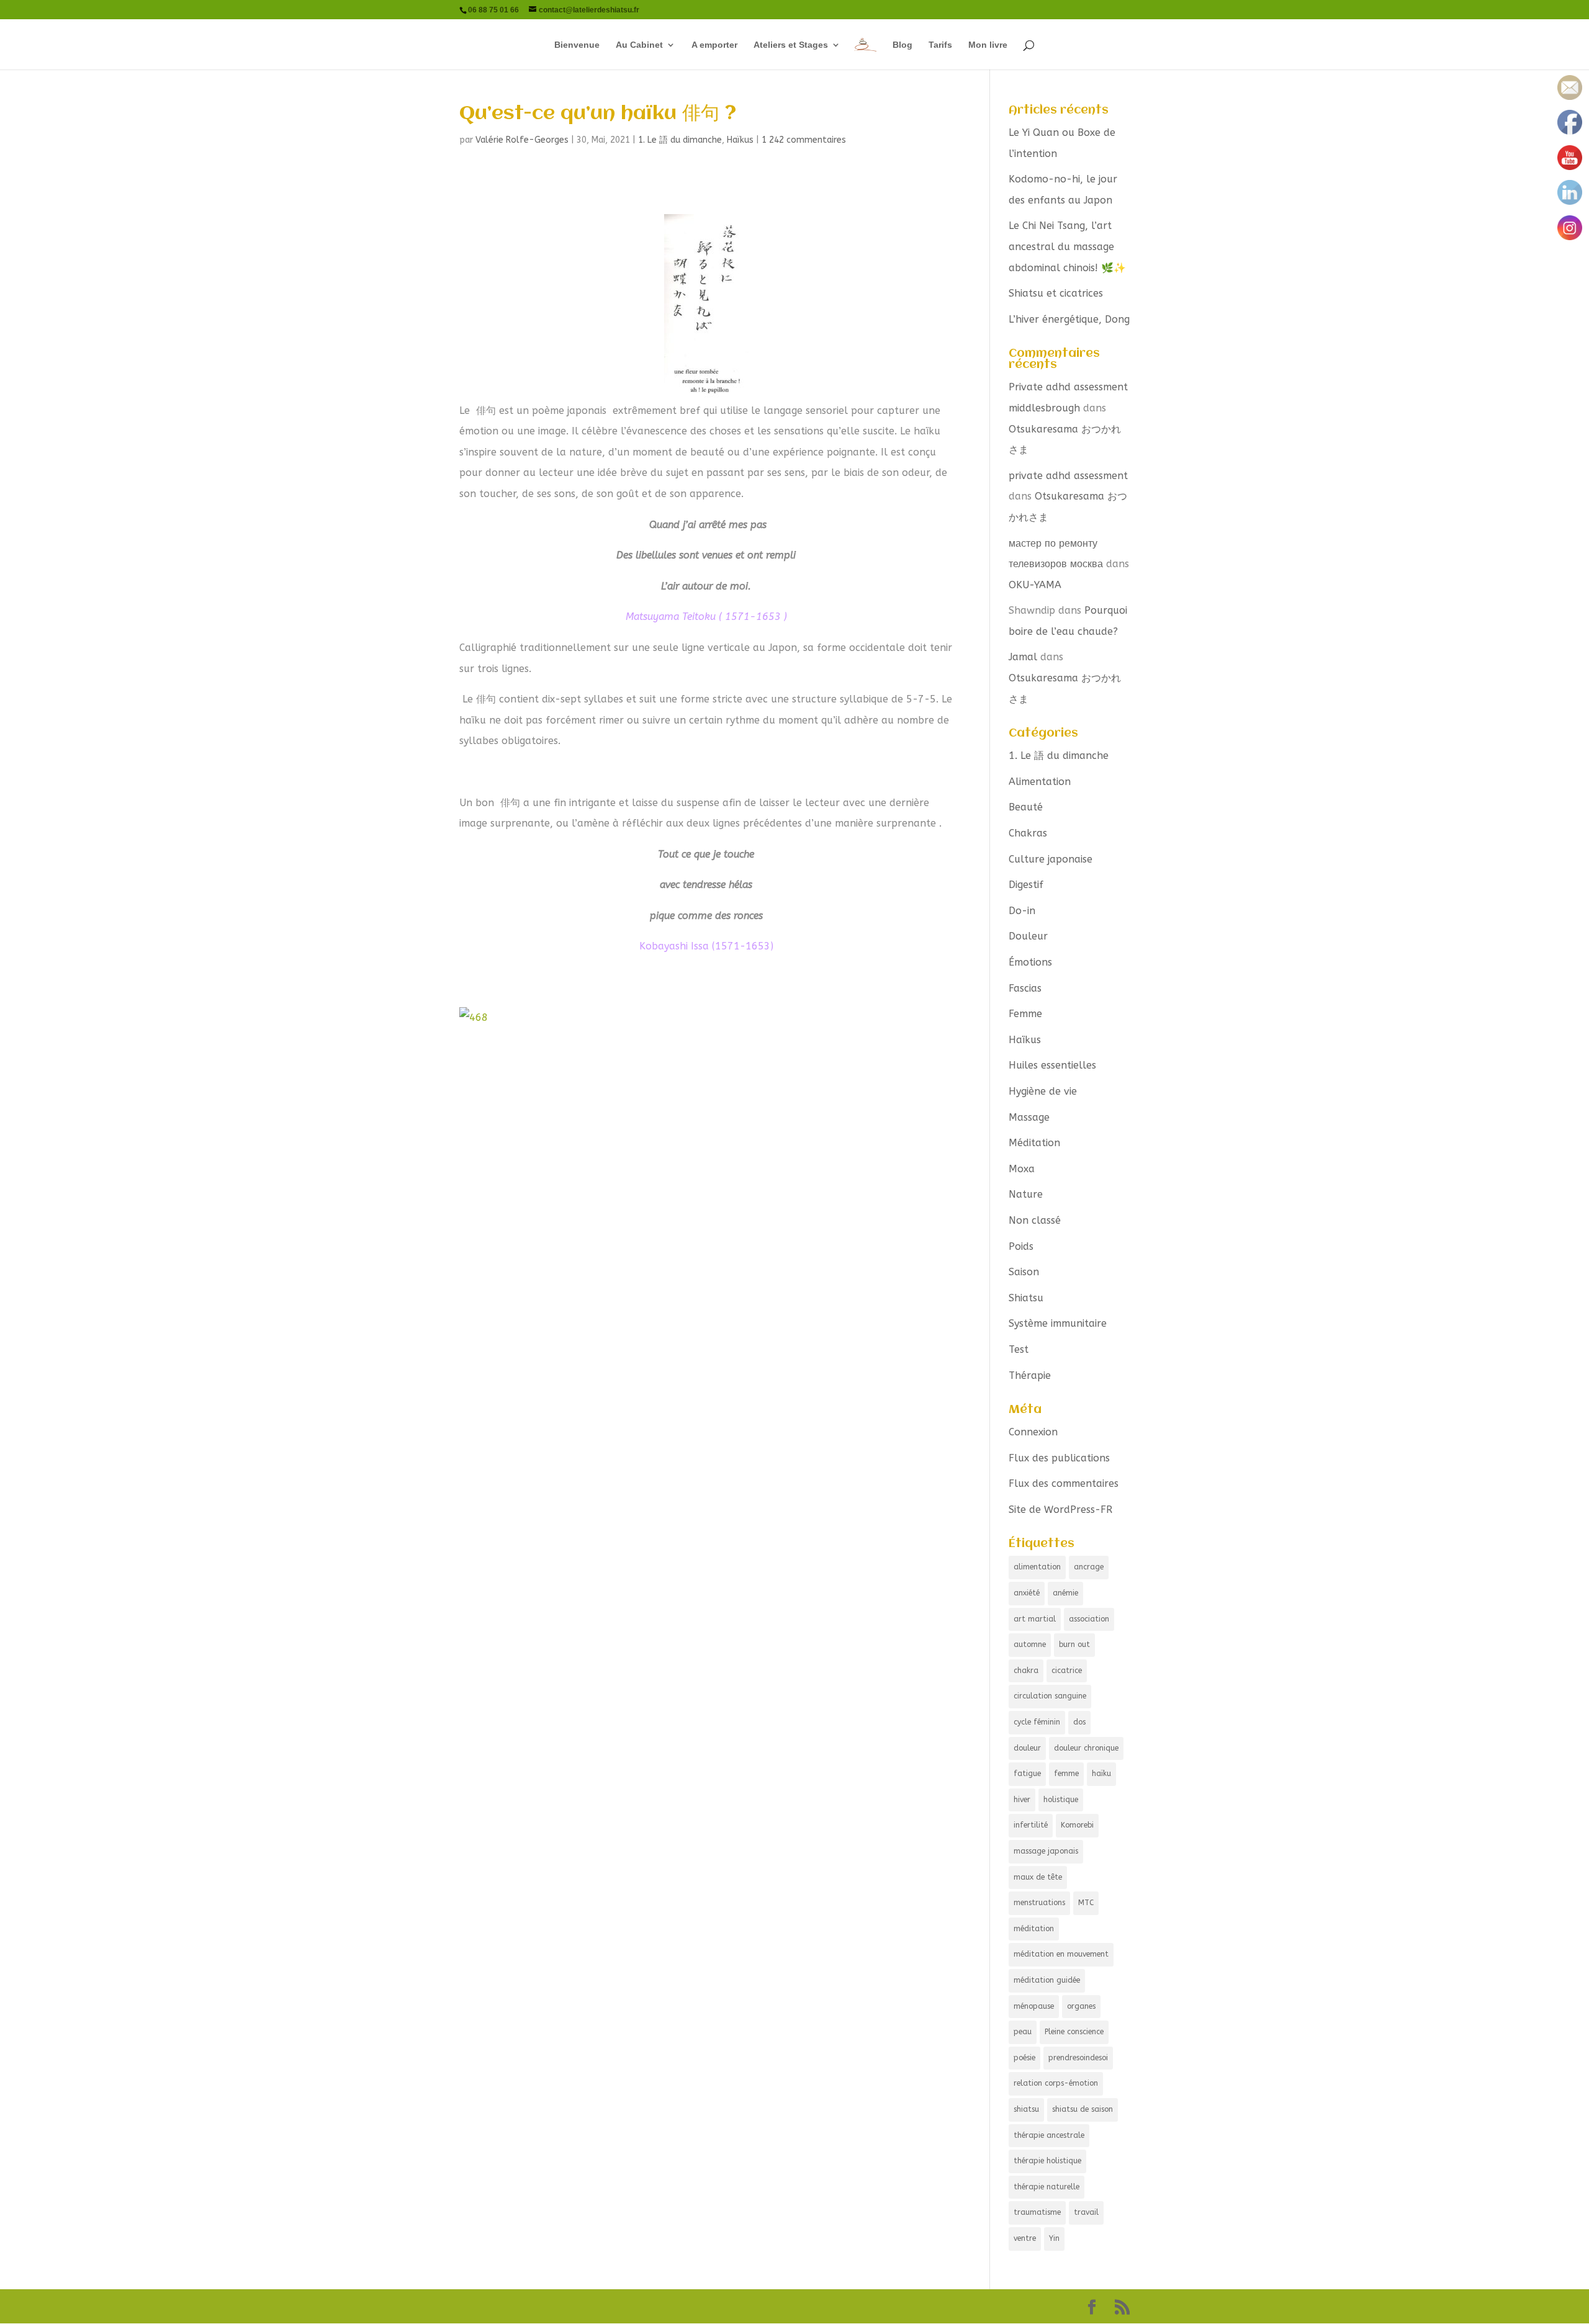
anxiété (1027, 1593)
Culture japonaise (1051, 859)
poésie (1024, 2058)
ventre (1025, 2238)
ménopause (1034, 2006)
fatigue (1027, 1774)
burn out (1074, 1644)
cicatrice (1067, 1671)
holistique (1061, 1800)
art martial (1035, 1619)
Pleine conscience (1074, 2032)
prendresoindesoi (1078, 2058)
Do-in (1022, 911)
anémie (1065, 1593)
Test (1019, 1349)
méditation (1034, 1929)
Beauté (1026, 807)
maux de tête (1038, 1877)
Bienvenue (577, 45)
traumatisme (1037, 2212)
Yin (1054, 2238)
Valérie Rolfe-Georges (522, 140)
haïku (1101, 1774)
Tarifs (940, 45)
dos (1079, 1722)
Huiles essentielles (1052, 1065)
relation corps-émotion (1056, 2083)
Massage (1029, 1117)
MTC (1086, 1903)
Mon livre (988, 45)
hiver (1022, 1800)
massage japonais (1046, 1851)
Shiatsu (1026, 1298)
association (1089, 1619)
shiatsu (1026, 2109)
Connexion (1033, 1432)
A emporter (714, 45)
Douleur (1028, 936)
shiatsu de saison (1083, 2109)
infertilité (1031, 1825)
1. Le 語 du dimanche (680, 140)
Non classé (1035, 1220)
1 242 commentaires (804, 140)
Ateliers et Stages (791, 45)
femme (1066, 1774)
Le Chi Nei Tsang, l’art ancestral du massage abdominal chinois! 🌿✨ (1067, 246)
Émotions (1030, 962)
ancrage (1089, 1567)
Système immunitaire (1058, 1323)
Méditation (1034, 1143)
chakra (1026, 1671)
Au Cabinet (639, 45)
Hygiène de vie (1043, 1091)
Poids (1021, 1246)
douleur (1027, 1748)
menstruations (1039, 1903)
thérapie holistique (1047, 2161)
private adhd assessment (1068, 476)
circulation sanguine (1050, 1696)
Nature (1026, 1194)
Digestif (1026, 885)
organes (1081, 2006)
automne (1030, 1644)
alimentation (1037, 1567)
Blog (903, 45)
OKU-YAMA (1035, 585)
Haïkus (740, 140)
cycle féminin (1037, 1722)
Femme (1025, 1014)
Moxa (1022, 1169)
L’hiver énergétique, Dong (1069, 319)
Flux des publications (1059, 1458)
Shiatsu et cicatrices (1056, 293)
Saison (1024, 1272)
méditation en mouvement (1061, 1954)
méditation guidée (1047, 1980)
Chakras (1028, 833)
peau (1023, 2032)
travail (1086, 2212)
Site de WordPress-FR (1060, 1510)
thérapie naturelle (1047, 2187)
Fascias (1025, 988)
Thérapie (1030, 1375)
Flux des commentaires (1064, 1483)
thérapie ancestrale (1049, 2135)
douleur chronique (1086, 1748)
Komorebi (1077, 1825)
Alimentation (1040, 782)
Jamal (1023, 657)
